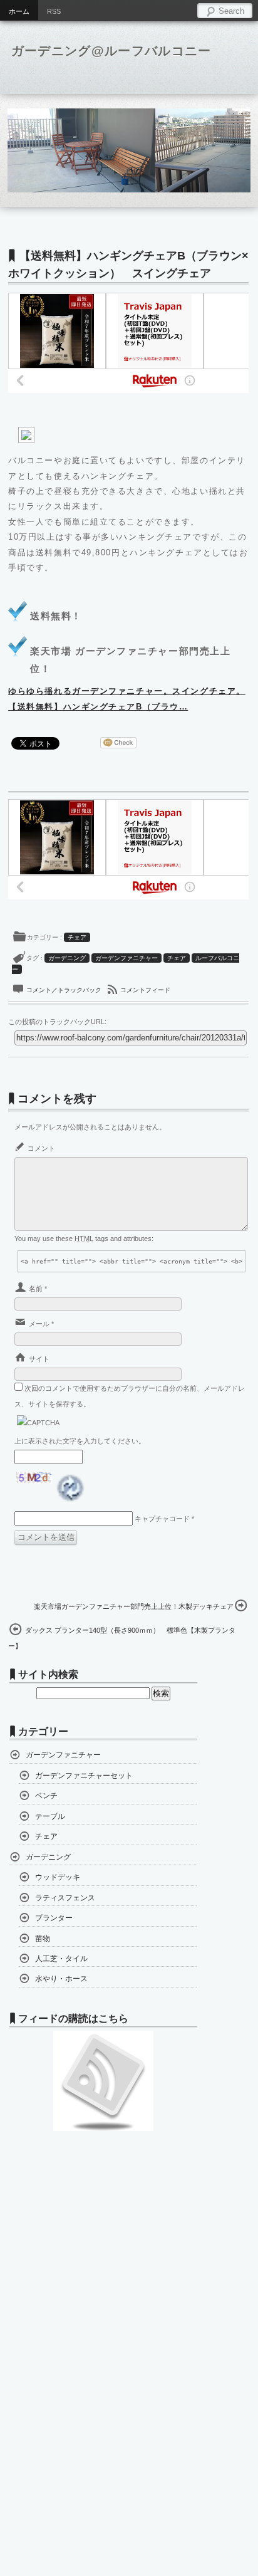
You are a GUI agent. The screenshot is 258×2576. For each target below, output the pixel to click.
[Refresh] (72, 1497)
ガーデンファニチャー (126, 958)
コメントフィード (145, 990)
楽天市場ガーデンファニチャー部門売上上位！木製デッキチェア (134, 1606)
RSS (54, 11)
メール (39, 1324)
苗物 (43, 1939)
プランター (54, 1918)
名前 (36, 1289)
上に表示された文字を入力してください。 (80, 1441)
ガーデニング (67, 958)
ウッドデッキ (58, 1877)
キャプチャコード (162, 1519)
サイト (39, 1359)
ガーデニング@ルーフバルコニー (111, 51)
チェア (77, 937)
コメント (41, 1148)
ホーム (19, 11)
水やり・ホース (61, 1979)
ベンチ (46, 1796)
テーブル (50, 1816)
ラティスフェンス (65, 1898)
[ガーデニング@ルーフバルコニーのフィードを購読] (103, 2128)
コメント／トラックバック (65, 990)
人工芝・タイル (61, 1959)
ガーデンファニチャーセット (84, 1776)
